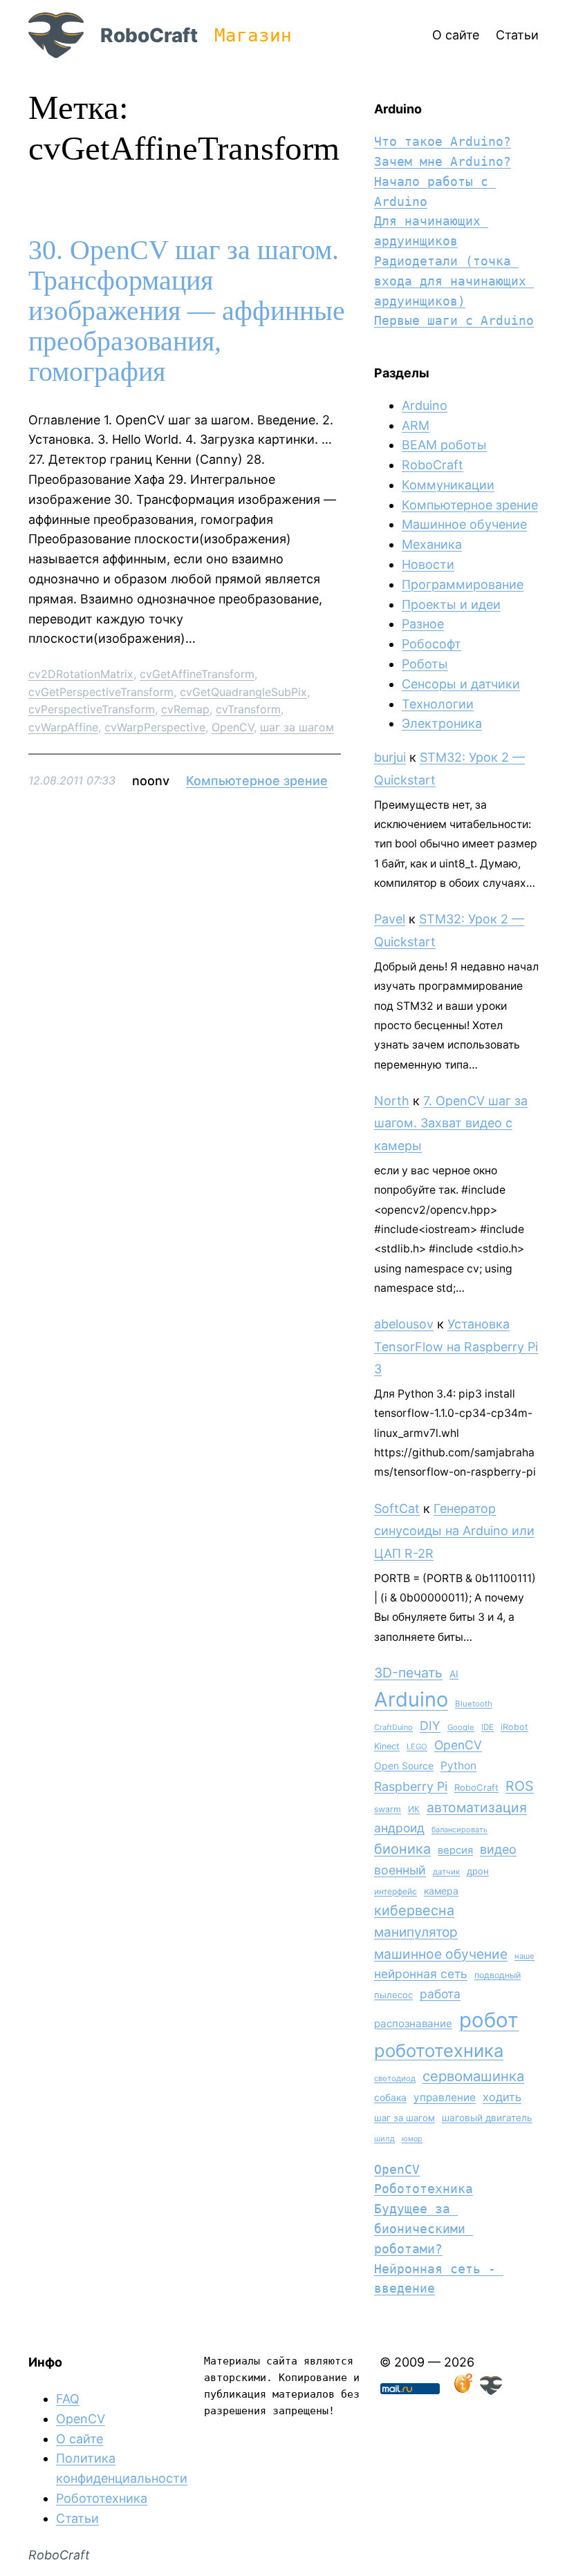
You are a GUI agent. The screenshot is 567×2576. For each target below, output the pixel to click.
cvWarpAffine (63, 727)
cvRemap (185, 709)
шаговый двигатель (487, 2118)
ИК (414, 1809)
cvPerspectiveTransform (92, 709)
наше (524, 1956)
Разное (423, 624)
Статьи (77, 2518)
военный (400, 1870)
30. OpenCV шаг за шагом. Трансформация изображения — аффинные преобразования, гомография (187, 311)
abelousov (404, 1324)
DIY (430, 1726)
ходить (502, 2097)
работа (440, 1994)
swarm (388, 1809)
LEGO (417, 1747)
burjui (390, 757)
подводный (498, 1975)
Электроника (442, 723)
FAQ (68, 2399)
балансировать (459, 1830)
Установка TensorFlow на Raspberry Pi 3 (456, 1346)
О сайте (80, 2439)
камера (441, 1891)
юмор (412, 2139)
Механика (432, 544)
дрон (478, 1871)
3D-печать (408, 1673)
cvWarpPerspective (155, 727)
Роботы (425, 664)
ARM (416, 425)
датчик (446, 1872)
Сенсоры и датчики (461, 684)
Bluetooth (474, 1704)
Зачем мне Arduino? (443, 161)
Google (461, 1727)
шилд (384, 2138)
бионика (402, 1849)
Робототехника (424, 2189)
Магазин (253, 35)
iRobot (514, 1727)
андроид (399, 1828)
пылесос (393, 1995)
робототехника (439, 2050)
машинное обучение (441, 1954)
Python (458, 1766)
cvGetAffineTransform (197, 674)
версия (455, 1850)
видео (498, 1849)
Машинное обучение (464, 524)
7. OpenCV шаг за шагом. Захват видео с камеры (451, 1123)
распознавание (413, 2023)
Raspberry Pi (411, 1786)
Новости (428, 564)
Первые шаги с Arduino (454, 320)
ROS (520, 1786)
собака (390, 2097)
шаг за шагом (297, 727)
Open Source (404, 1766)
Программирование (463, 584)
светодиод (395, 2078)
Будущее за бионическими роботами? (424, 2229)
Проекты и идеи (451, 604)
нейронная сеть (421, 1974)
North (392, 1101)
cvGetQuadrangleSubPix (243, 692)
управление (445, 2097)
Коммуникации (448, 485)
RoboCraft (149, 35)
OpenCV (233, 727)
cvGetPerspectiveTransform (101, 692)
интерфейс (396, 1891)
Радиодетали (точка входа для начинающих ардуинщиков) (454, 281)
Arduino (425, 405)
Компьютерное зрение (257, 781)
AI (454, 1674)
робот (489, 2020)
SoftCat (397, 1508)
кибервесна (414, 1910)
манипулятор (416, 1932)
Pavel (390, 919)
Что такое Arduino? (443, 141)
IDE (487, 1727)
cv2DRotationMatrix (81, 674)
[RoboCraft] (491, 2390)
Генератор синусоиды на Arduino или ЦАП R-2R (454, 1531)
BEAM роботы (444, 445)
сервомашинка (473, 2076)
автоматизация (477, 1807)
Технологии (438, 704)
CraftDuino (393, 1727)
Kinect (387, 1746)
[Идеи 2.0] (462, 2390)
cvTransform (248, 709)
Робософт (431, 644)
